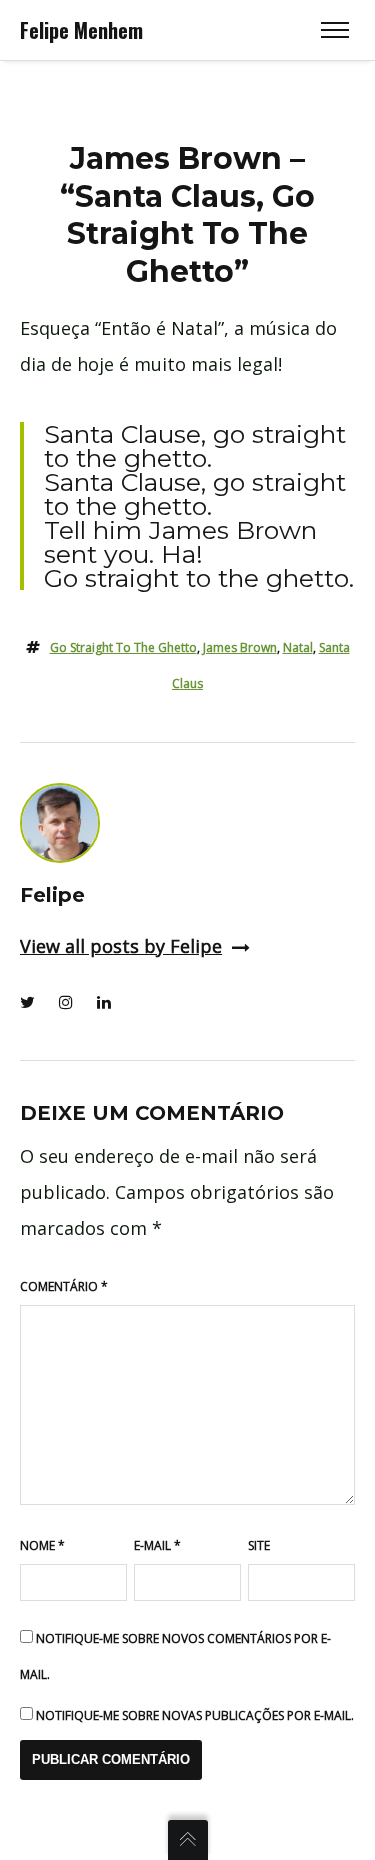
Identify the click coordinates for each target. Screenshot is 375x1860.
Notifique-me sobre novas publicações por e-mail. (195, 1715)
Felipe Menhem (81, 30)
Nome (42, 1545)
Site (259, 1545)
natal (298, 647)
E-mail (157, 1545)
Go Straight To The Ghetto (123, 647)
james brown (240, 647)
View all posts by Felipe (121, 946)
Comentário (64, 1286)
